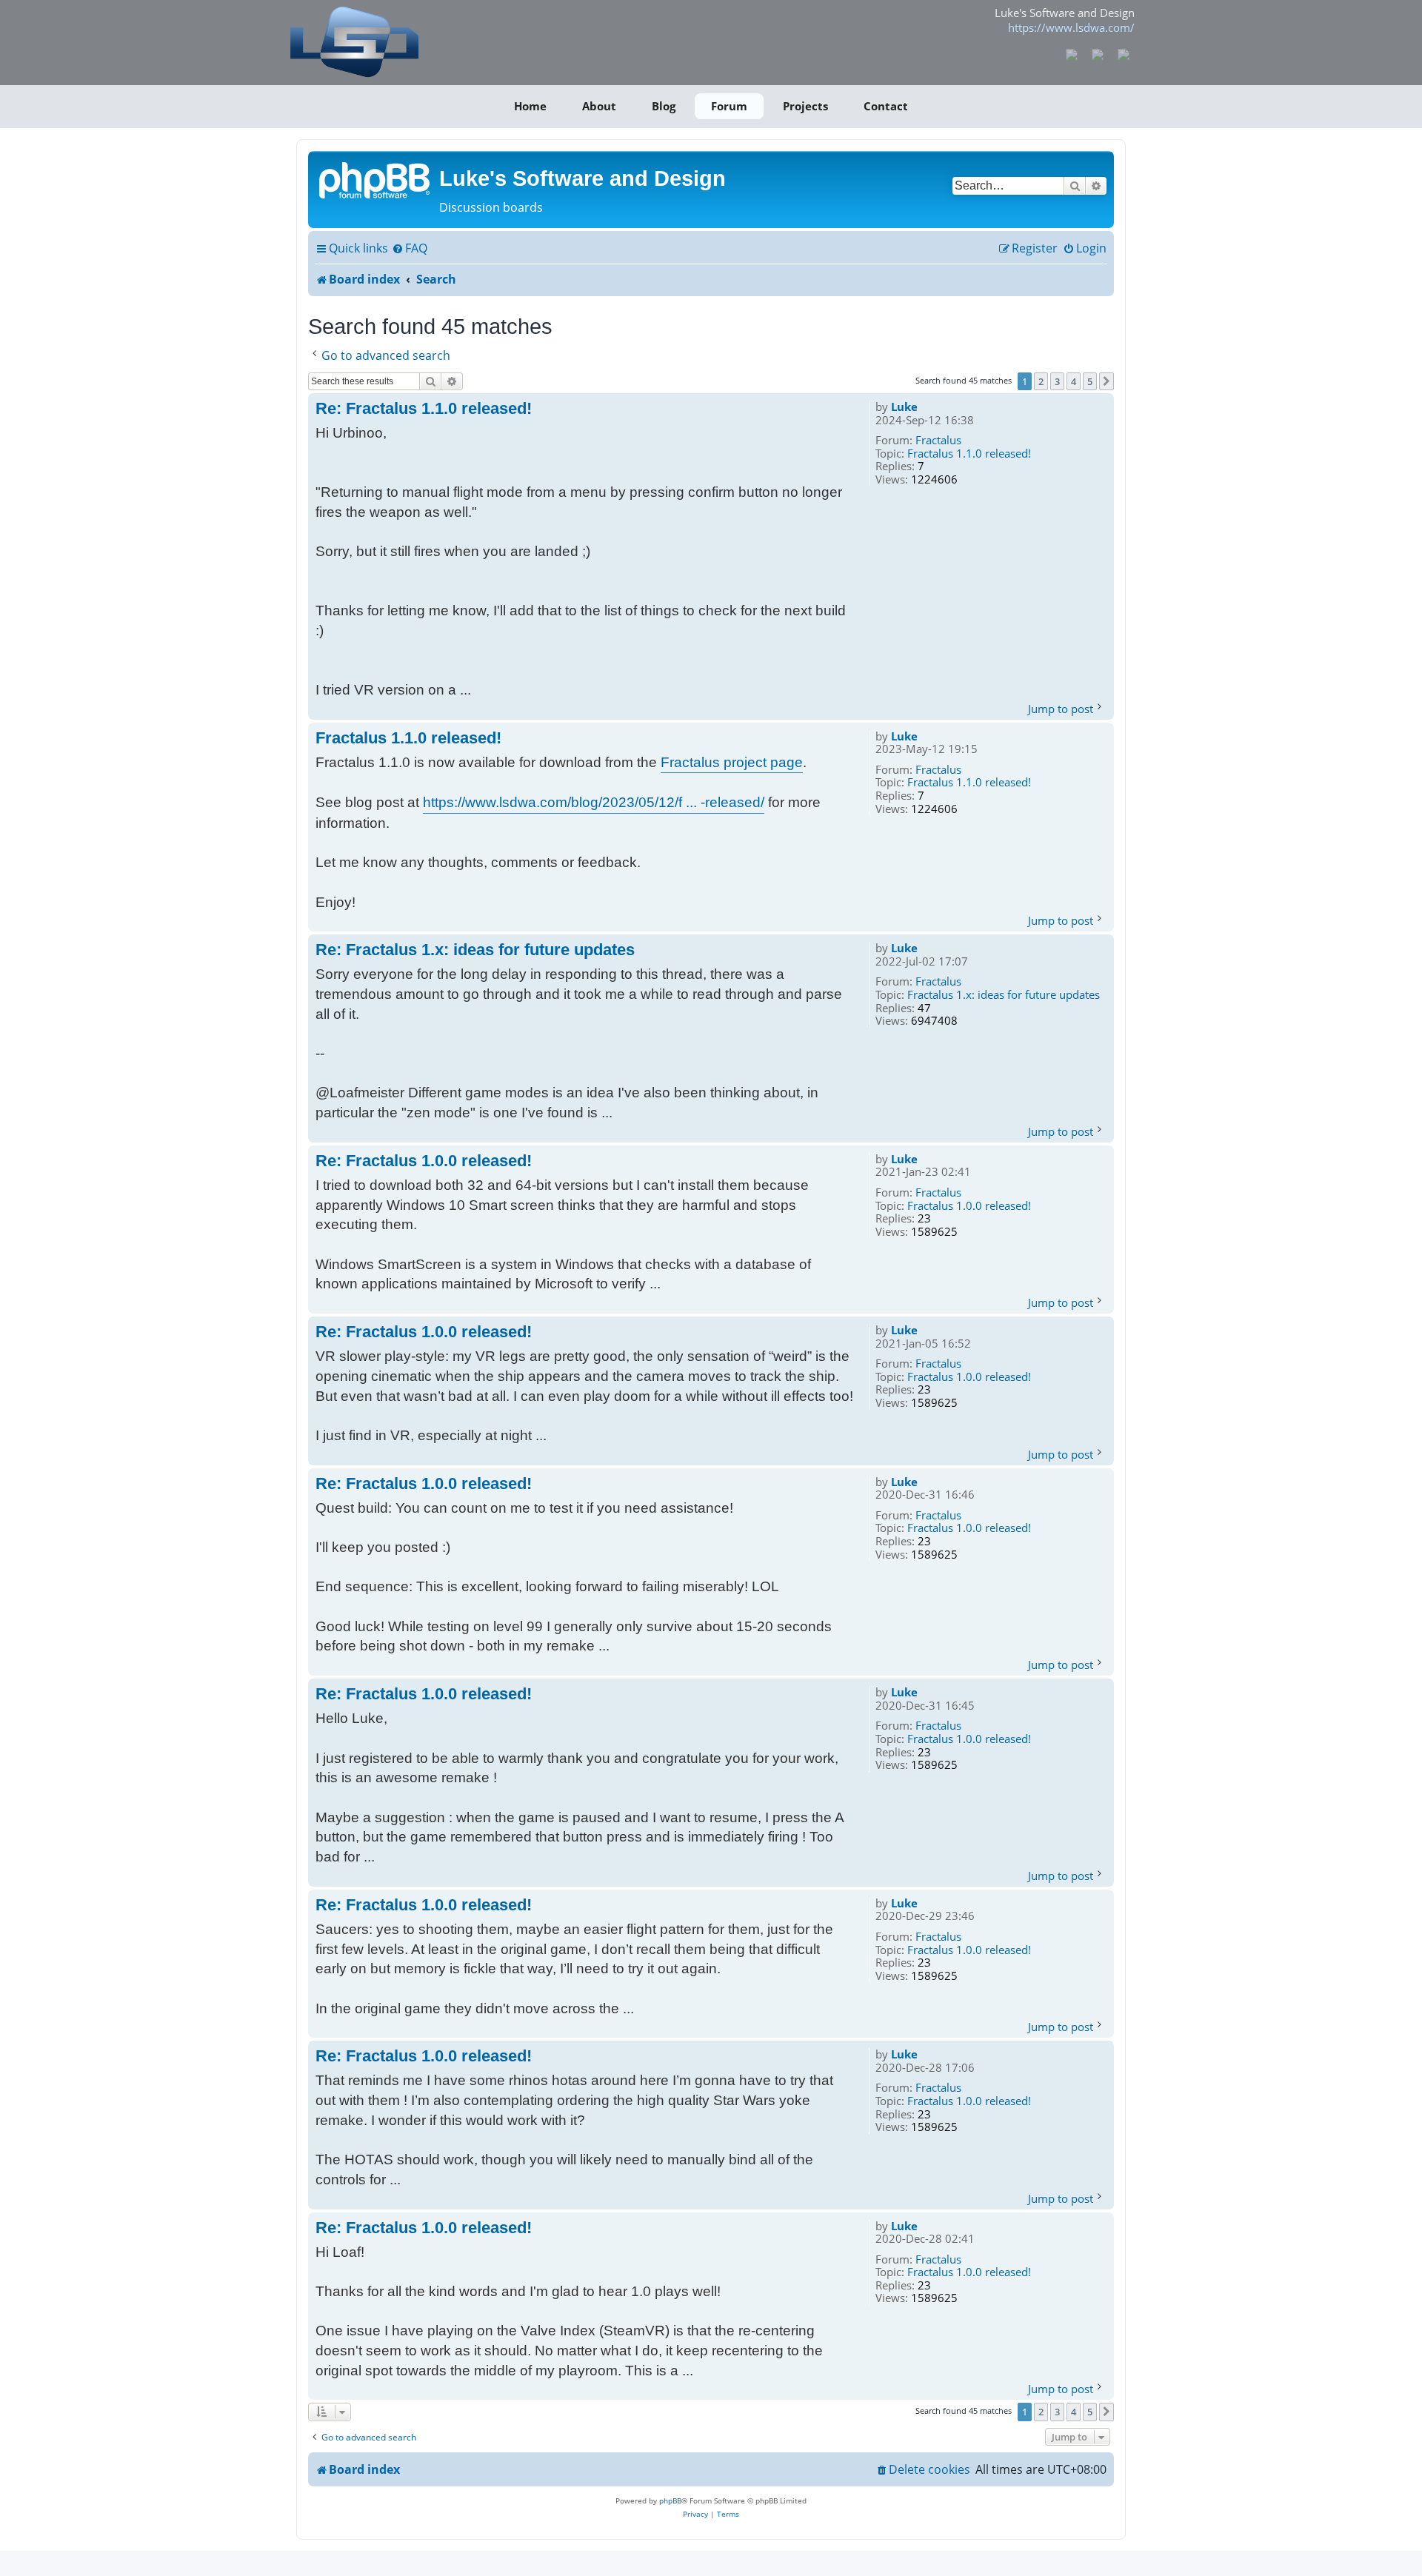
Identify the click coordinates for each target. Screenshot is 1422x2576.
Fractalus (938, 441)
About (599, 106)
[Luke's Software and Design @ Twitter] (1123, 53)
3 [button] (1057, 381)
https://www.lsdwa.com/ (1071, 27)
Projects (805, 106)
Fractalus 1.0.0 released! (969, 1206)
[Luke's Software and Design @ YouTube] (1098, 53)
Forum (729, 106)
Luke (904, 407)
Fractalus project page (732, 762)
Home (530, 106)
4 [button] (1074, 381)
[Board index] (375, 179)
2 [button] (1041, 381)
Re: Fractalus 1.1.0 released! (424, 408)
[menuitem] (410, 249)
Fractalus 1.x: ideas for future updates (1004, 995)
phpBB (670, 2500)
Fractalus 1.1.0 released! (969, 454)
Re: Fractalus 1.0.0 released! (424, 1161)
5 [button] (1090, 381)
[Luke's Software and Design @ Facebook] (1072, 53)
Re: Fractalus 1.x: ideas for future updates (475, 950)
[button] (1106, 381)
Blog (664, 106)
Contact (886, 106)
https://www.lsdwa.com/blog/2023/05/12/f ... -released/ (594, 802)
